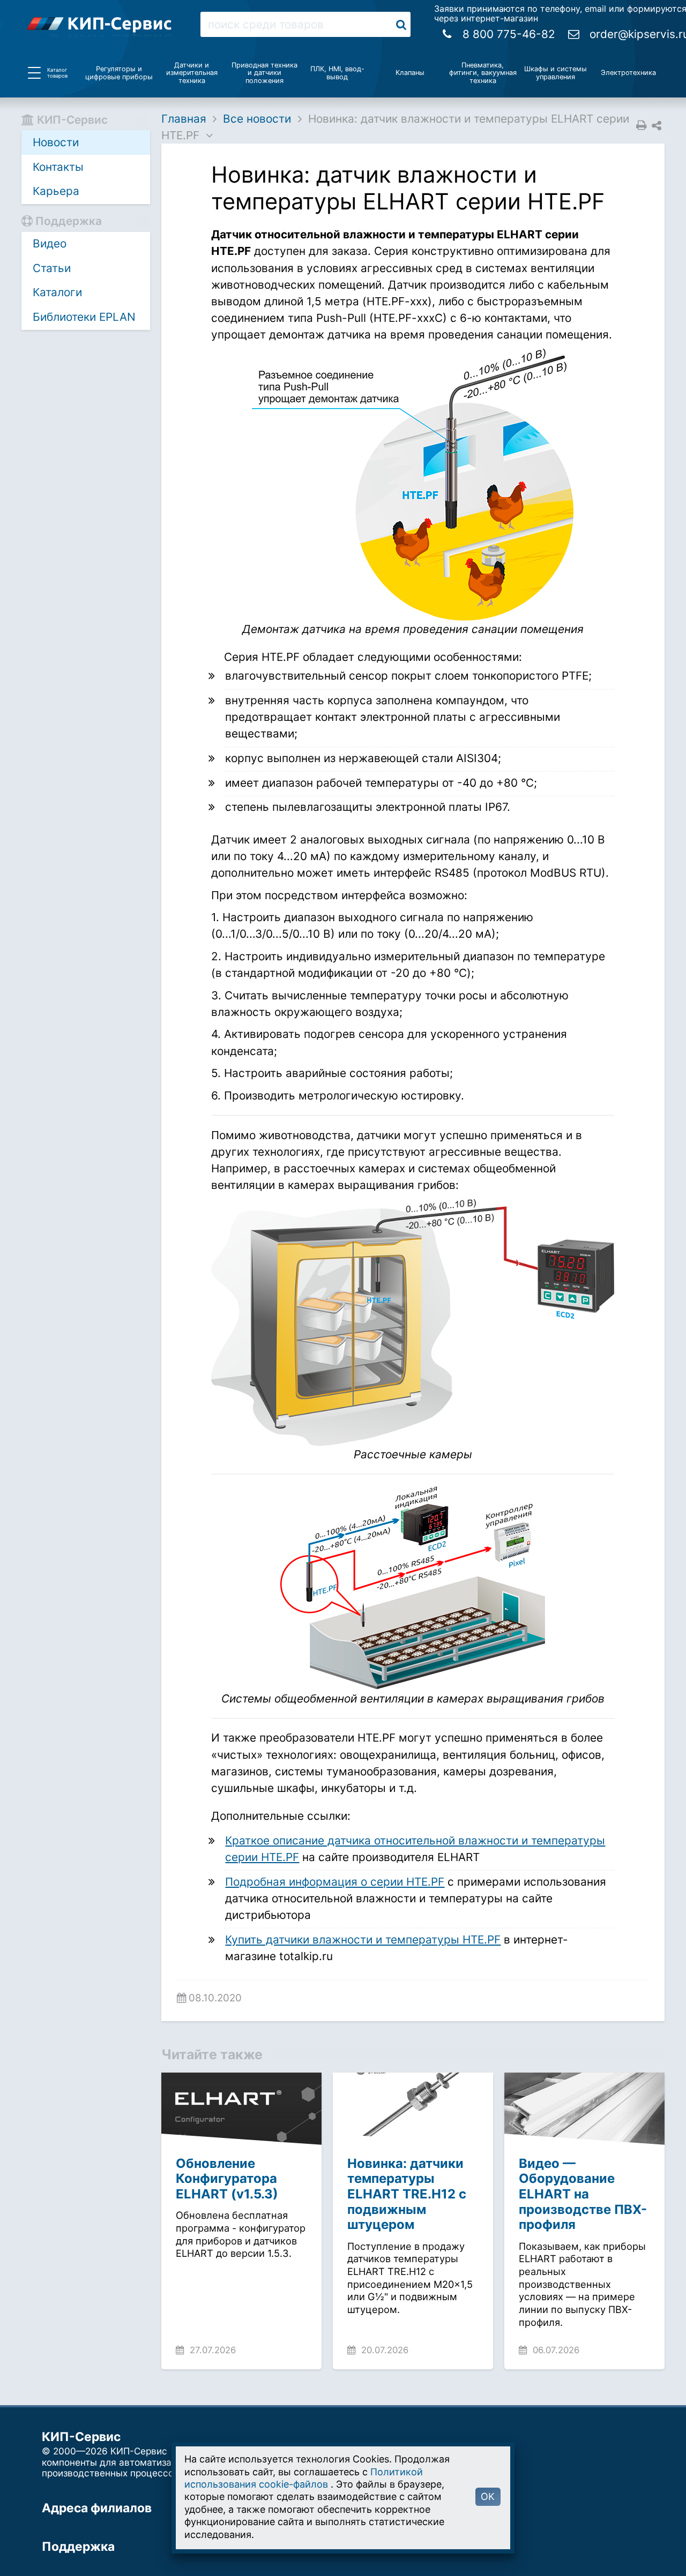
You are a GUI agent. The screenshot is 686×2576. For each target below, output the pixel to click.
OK (488, 2496)
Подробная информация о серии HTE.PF (335, 1882)
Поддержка (78, 2547)
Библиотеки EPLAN (84, 317)
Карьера (56, 191)
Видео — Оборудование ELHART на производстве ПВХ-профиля (583, 2194)
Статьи (52, 268)
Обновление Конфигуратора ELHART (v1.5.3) (227, 2179)
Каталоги (57, 292)
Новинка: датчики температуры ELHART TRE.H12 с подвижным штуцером (407, 2194)
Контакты (58, 167)
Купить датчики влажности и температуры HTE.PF (363, 1939)
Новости (56, 142)
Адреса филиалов (97, 2508)
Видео (50, 243)
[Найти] (401, 24)
